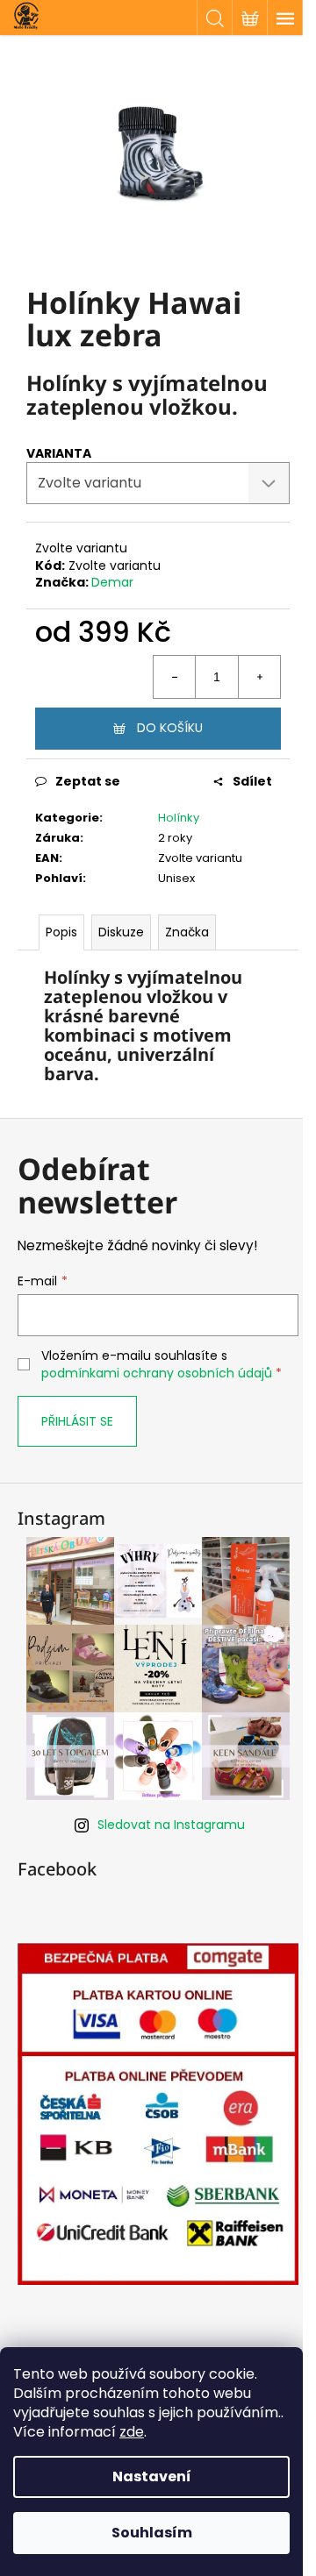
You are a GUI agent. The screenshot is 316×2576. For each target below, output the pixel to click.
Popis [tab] (61, 932)
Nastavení (152, 2476)
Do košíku (170, 728)
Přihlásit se (77, 1421)
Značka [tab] (187, 932)
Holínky (179, 818)
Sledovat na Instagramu (171, 1825)
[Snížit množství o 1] (175, 677)
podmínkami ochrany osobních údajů (157, 1373)
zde (132, 2432)
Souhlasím (152, 2533)
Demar (112, 582)
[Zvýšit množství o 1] (259, 677)
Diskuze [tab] (121, 932)
